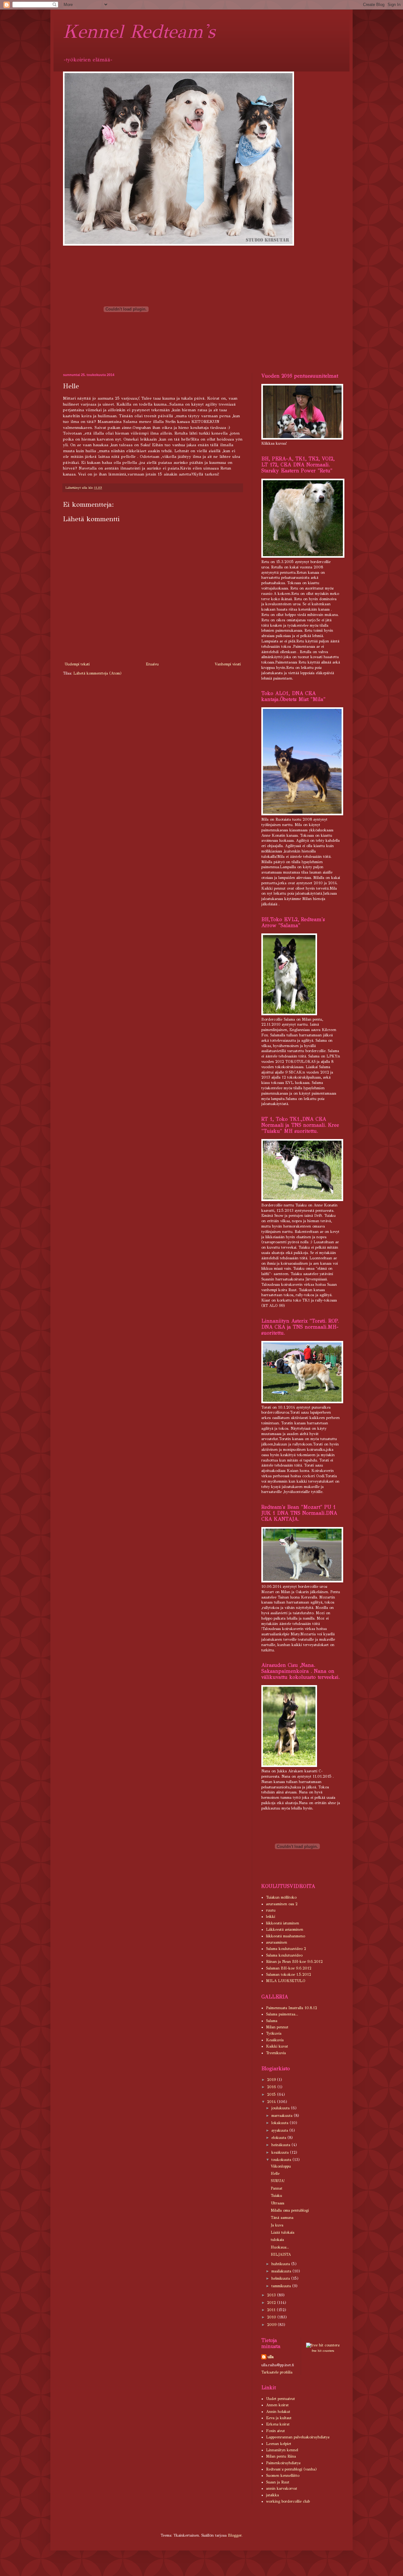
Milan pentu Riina (281, 2456)
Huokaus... (280, 2247)
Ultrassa (278, 2203)
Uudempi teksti (77, 664)
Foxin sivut (275, 2431)
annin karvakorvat (282, 2488)
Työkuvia (274, 2033)
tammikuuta (282, 2286)
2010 (272, 2317)
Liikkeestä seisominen (285, 1929)
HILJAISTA (281, 2254)
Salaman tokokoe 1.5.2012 (289, 1975)
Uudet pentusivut (281, 2399)
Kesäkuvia (275, 2040)
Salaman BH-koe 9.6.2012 (289, 1968)
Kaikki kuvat (277, 2046)
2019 (272, 2080)
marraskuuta (283, 2116)
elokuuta (279, 2138)
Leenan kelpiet (279, 2444)
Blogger (235, 2535)
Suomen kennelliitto (283, 2476)
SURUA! (278, 2181)
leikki (271, 1917)
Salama (272, 2021)
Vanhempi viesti (228, 664)
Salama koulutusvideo (284, 1955)
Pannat (277, 2188)
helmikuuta (281, 2278)
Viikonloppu (281, 2166)
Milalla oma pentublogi (290, 2210)
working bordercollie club (288, 2501)
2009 (272, 2325)
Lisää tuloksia (283, 2232)
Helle (275, 2174)
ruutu (271, 1910)
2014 (272, 2102)
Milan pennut (277, 2027)
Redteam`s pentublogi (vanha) (291, 2469)
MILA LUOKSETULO (286, 1981)
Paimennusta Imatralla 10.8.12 (292, 2008)
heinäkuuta (281, 2145)
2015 (272, 2094)
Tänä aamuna (282, 2218)
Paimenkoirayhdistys (283, 2463)
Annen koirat (277, 2405)
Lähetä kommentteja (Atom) (97, 673)
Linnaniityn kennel (282, 2450)
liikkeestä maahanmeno (286, 1936)
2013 (272, 2295)
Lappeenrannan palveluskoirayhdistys (298, 2437)
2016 (272, 2087)
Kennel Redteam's (139, 31)
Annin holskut (278, 2412)
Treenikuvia (276, 2053)
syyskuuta (280, 2130)
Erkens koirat (278, 2424)
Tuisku (276, 2196)
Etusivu (152, 664)
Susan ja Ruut (278, 2482)
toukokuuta (282, 2160)
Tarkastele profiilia (277, 2372)
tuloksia (277, 2240)
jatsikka (272, 2495)
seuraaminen (277, 1942)
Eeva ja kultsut (279, 2418)
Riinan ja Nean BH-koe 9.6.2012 (294, 1962)
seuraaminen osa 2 (282, 1904)
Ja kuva (277, 2225)
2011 (272, 2310)
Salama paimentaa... (282, 2014)
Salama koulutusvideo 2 (286, 1949)
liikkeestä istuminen (283, 1923)
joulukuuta (281, 2108)
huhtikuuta (281, 2264)
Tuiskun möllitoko (281, 1897)
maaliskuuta (282, 2271)
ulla (271, 2357)
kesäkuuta (281, 2152)
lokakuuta (281, 2123)
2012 (272, 2303)
